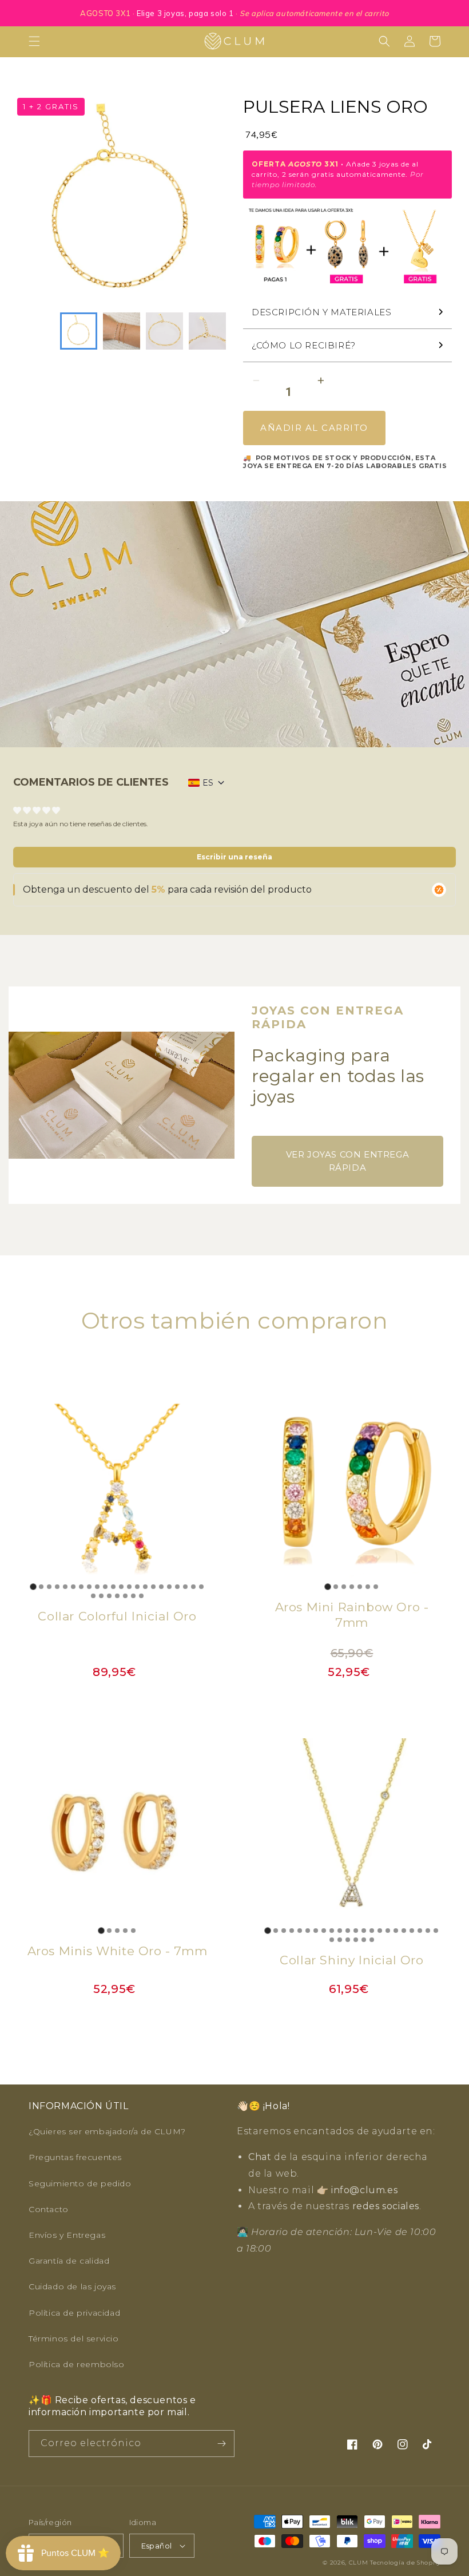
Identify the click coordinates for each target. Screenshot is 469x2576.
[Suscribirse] (221, 2444)
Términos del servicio (74, 2339)
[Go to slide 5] (65, 1587)
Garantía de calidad (69, 2261)
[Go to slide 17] (161, 1587)
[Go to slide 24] (101, 1596)
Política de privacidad (74, 2313)
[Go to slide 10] (105, 1587)
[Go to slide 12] (121, 1587)
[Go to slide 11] (113, 1587)
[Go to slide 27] (125, 1596)
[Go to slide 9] (97, 1587)
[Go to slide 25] (109, 1596)
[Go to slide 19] (177, 1587)
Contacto (49, 2209)
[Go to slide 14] (137, 1587)
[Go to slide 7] (81, 1587)
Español (157, 2546)
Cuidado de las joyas (72, 2286)
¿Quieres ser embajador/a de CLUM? (107, 2131)
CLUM (359, 2563)
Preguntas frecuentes (75, 2157)
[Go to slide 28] (133, 1596)
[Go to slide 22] (201, 1587)
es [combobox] (208, 783)
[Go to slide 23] (93, 1596)
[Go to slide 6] (73, 1587)
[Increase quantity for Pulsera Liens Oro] (321, 381)
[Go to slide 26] (117, 1596)
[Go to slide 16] (153, 1587)
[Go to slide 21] (193, 1587)
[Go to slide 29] (141, 1596)
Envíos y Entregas (67, 2235)
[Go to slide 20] (185, 1587)
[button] (34, 41)
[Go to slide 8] (89, 1587)
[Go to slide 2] (41, 1587)
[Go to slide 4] (57, 1587)
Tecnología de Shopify (405, 2563)
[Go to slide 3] (49, 1587)
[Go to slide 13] (129, 1587)
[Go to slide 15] (145, 1587)
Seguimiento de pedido (80, 2183)
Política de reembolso (77, 2364)
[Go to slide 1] (33, 1586)
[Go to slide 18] (169, 1587)
